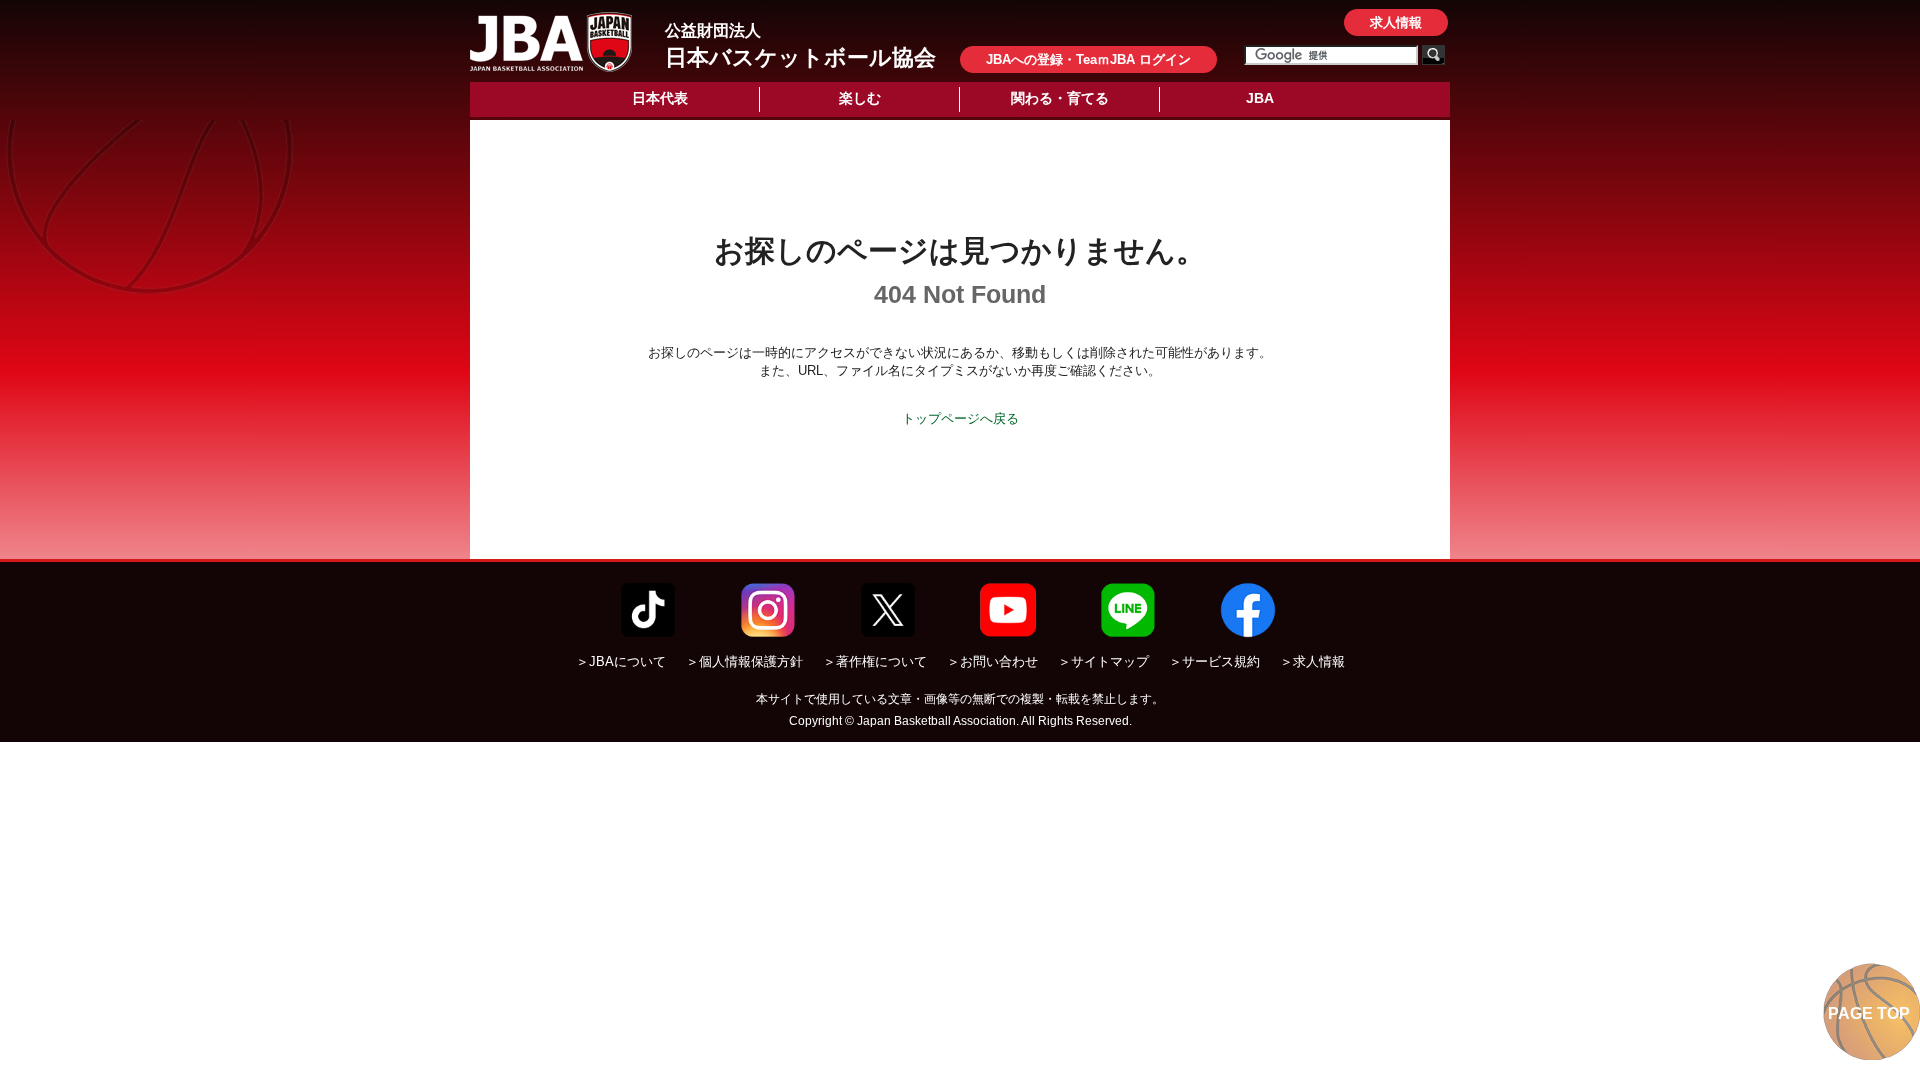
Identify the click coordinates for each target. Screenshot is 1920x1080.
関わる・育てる (1060, 98)
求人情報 (1396, 22)
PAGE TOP (1869, 1013)
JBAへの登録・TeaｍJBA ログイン (1088, 59)
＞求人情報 (1312, 661)
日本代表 (660, 98)
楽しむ (860, 98)
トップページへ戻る (960, 418)
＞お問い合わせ (992, 661)
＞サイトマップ (1103, 661)
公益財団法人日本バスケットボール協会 (551, 42)
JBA (1260, 98)
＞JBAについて (621, 661)
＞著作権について (875, 661)
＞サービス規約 (1214, 661)
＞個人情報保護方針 (744, 661)
